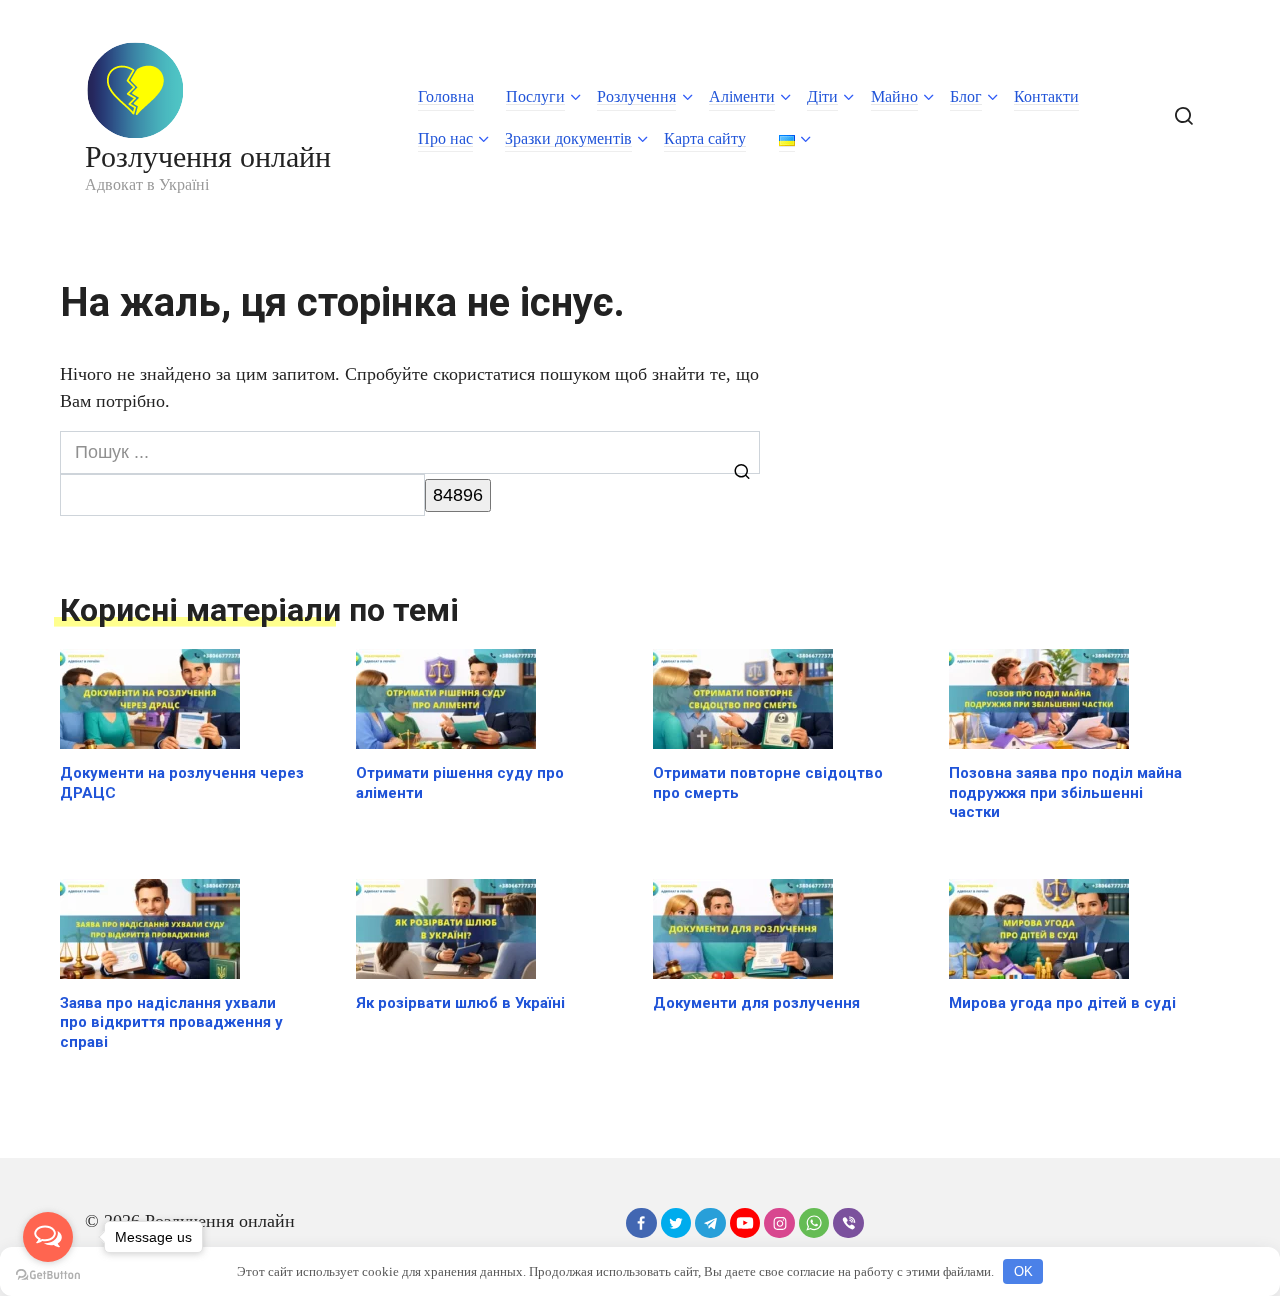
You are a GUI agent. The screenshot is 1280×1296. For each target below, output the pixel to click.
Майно (894, 96)
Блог (966, 96)
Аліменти (742, 96)
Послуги (535, 96)
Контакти (1046, 96)
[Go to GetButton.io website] (48, 1275)
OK (1023, 1271)
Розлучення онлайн (208, 156)
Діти (822, 96)
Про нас (445, 138)
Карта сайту (705, 138)
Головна (446, 96)
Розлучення (636, 96)
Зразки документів (568, 138)
